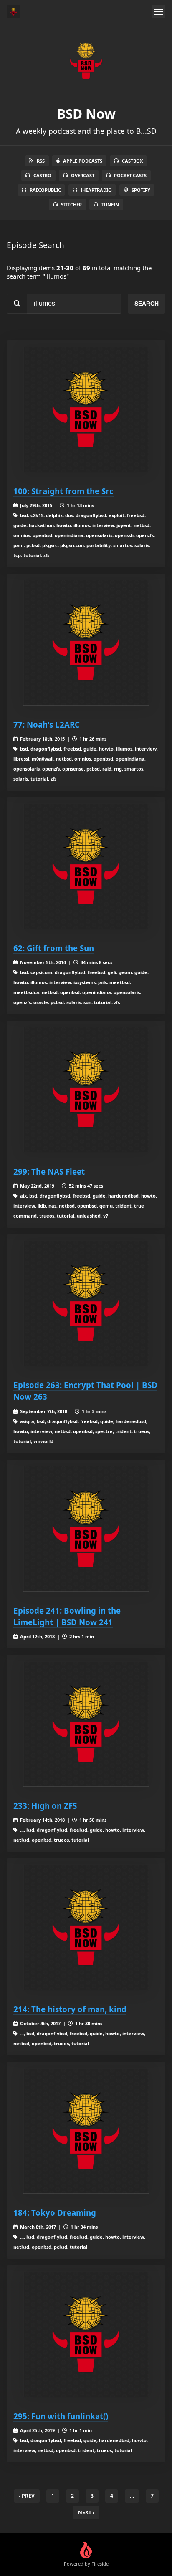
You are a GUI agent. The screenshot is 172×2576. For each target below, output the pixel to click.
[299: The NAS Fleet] (86, 1090)
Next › (86, 2512)
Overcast (83, 175)
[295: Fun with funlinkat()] (86, 2335)
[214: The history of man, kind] (86, 1928)
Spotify (141, 190)
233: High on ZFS (45, 1806)
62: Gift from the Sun (54, 948)
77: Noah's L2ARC (47, 724)
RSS (41, 161)
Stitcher (71, 205)
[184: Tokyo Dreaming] (86, 2131)
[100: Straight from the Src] (86, 409)
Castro (42, 175)
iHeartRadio (96, 190)
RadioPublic (45, 190)
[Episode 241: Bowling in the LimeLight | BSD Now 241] (86, 1529)
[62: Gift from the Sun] (86, 866)
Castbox (132, 161)
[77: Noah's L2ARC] (86, 643)
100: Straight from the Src (63, 491)
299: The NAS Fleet (49, 1171)
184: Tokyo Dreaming (55, 2213)
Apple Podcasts (83, 161)
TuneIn (110, 205)
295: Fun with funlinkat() (61, 2416)
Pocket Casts (130, 175)
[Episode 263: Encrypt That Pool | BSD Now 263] (86, 1303)
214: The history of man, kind (70, 2009)
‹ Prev (27, 2496)
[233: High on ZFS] (86, 1724)
